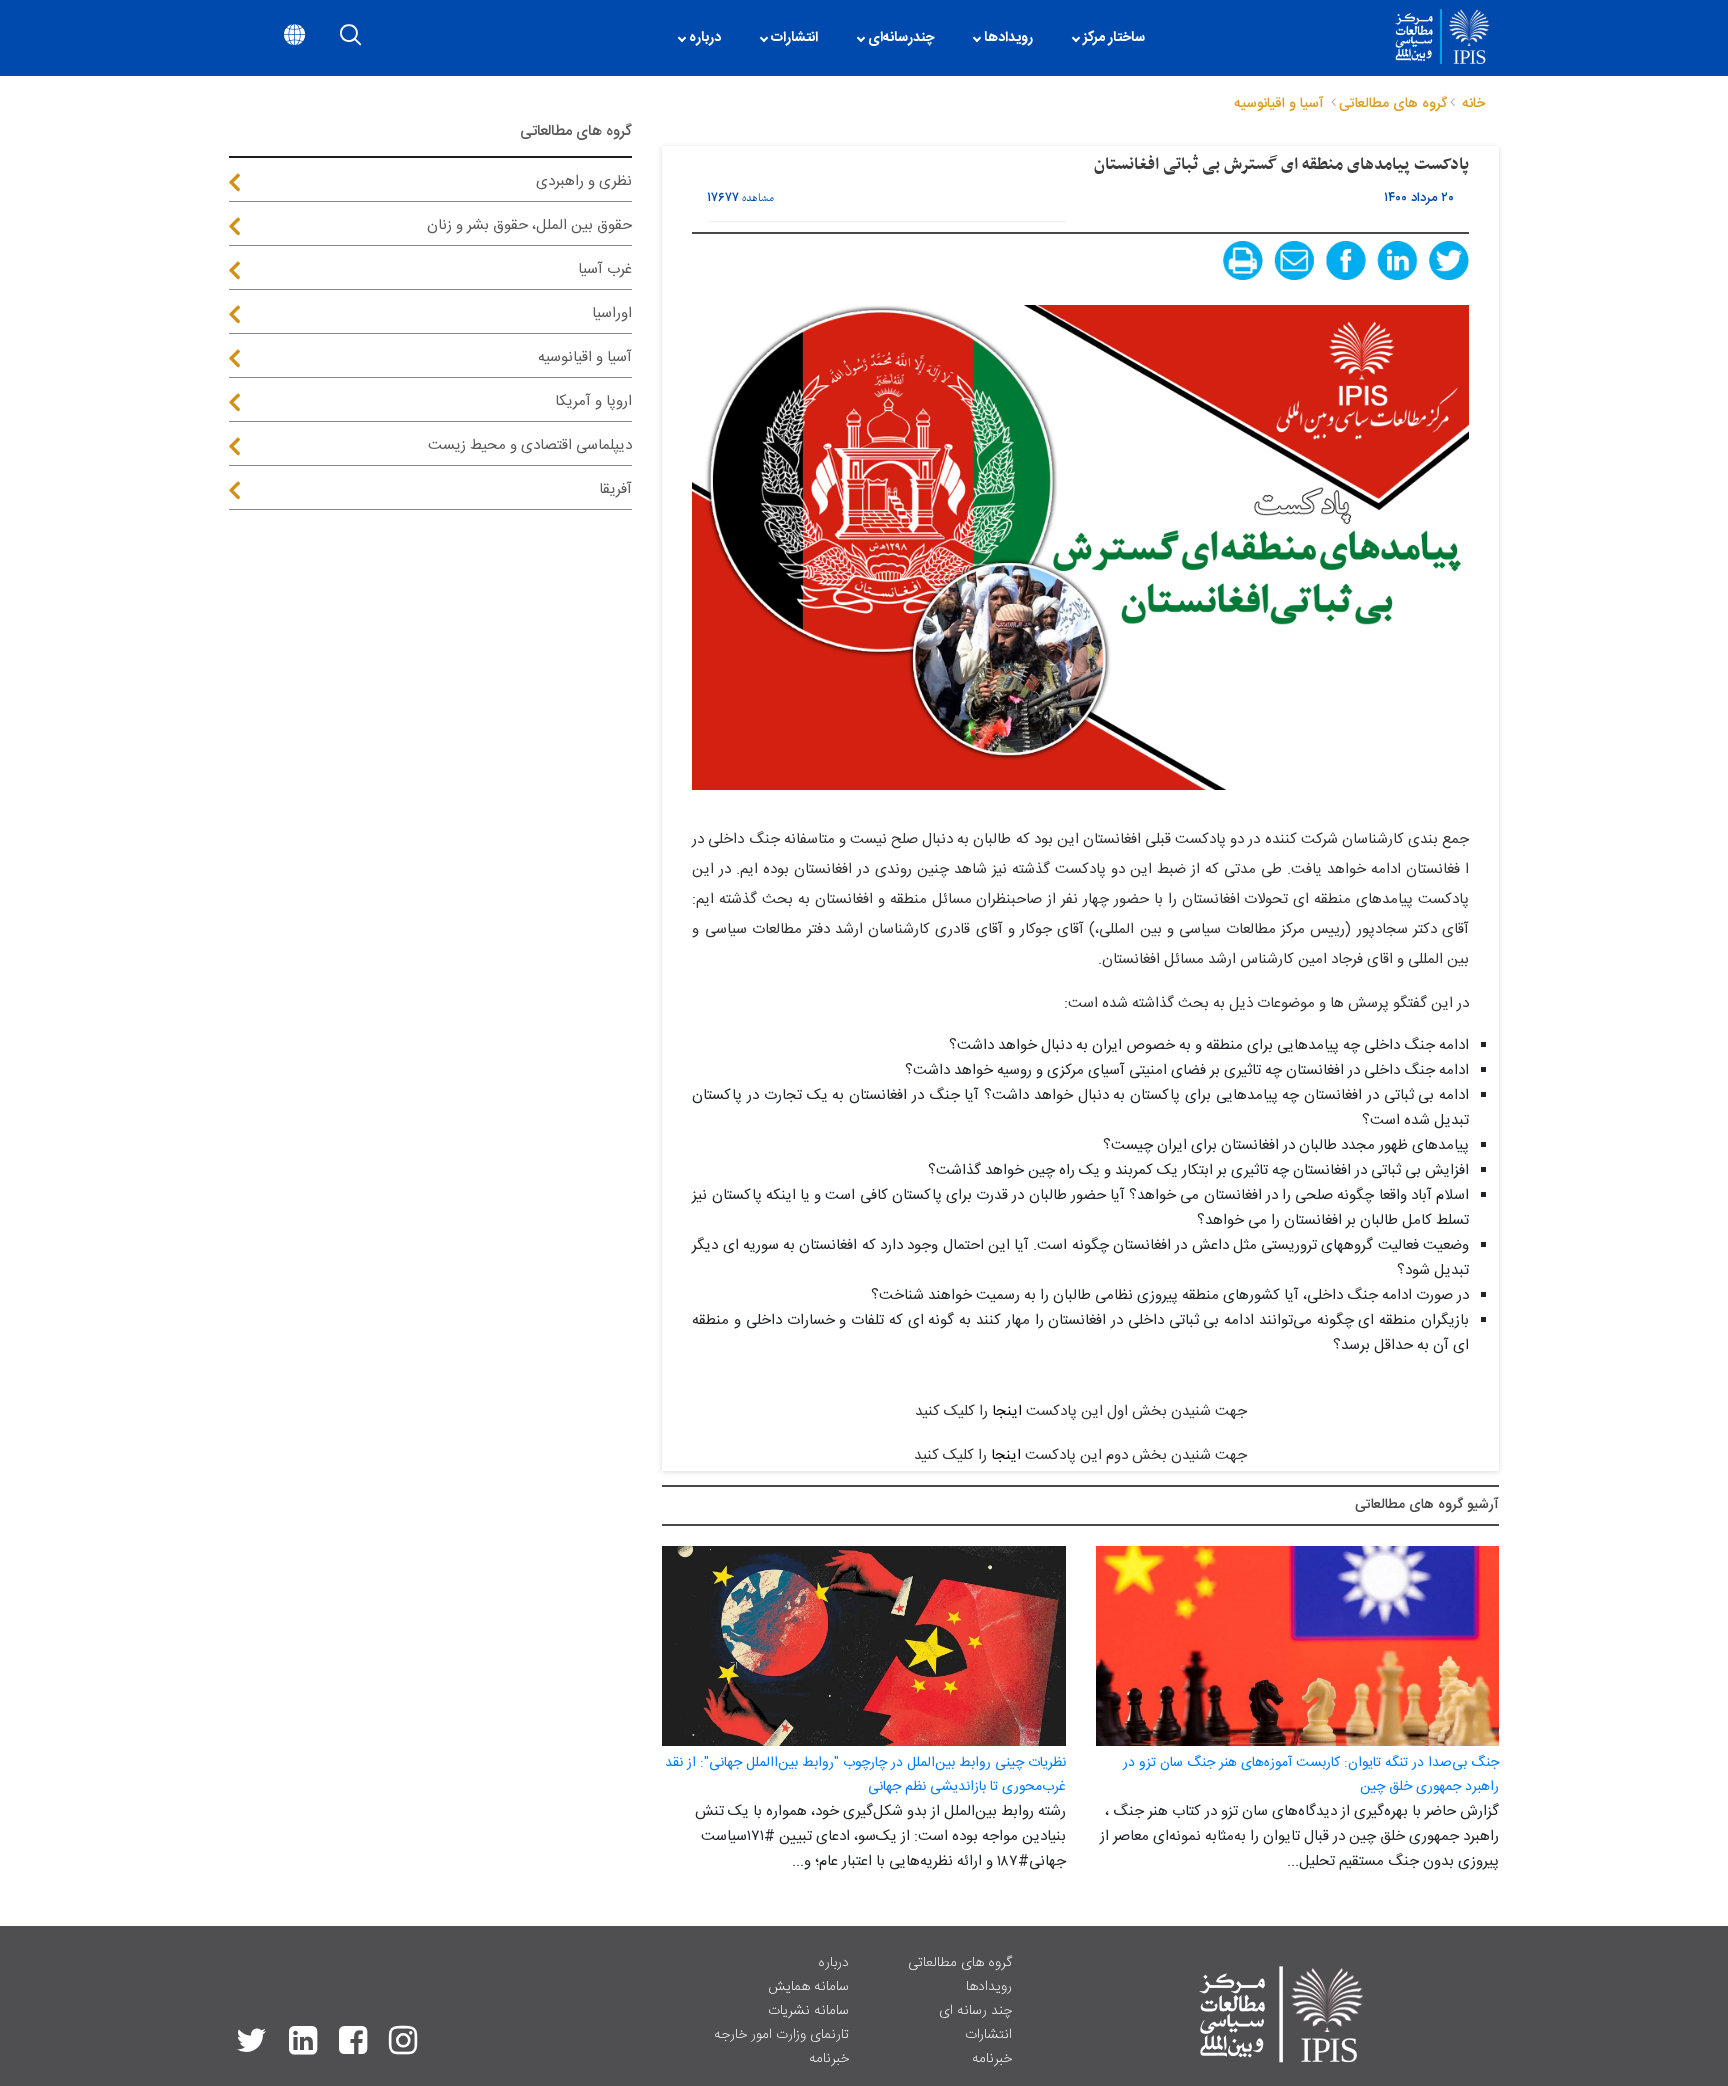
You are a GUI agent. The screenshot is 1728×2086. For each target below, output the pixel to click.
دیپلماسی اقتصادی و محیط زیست (530, 445)
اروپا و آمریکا (593, 401)
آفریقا (615, 489)
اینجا (1007, 1411)
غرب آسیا (605, 269)
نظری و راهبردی (584, 181)
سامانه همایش (808, 1987)
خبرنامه (992, 2059)
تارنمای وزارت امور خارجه (781, 2035)
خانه (1473, 104)
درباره (833, 1963)
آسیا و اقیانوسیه (585, 357)
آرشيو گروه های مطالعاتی (1427, 1505)
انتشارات (988, 2035)
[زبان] (294, 38)
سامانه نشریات (808, 2011)
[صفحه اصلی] (1175, 38)
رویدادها (989, 1987)
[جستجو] (350, 38)
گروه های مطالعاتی (960, 1963)
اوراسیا (612, 313)
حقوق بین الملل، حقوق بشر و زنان (529, 225)
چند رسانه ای (975, 2011)
